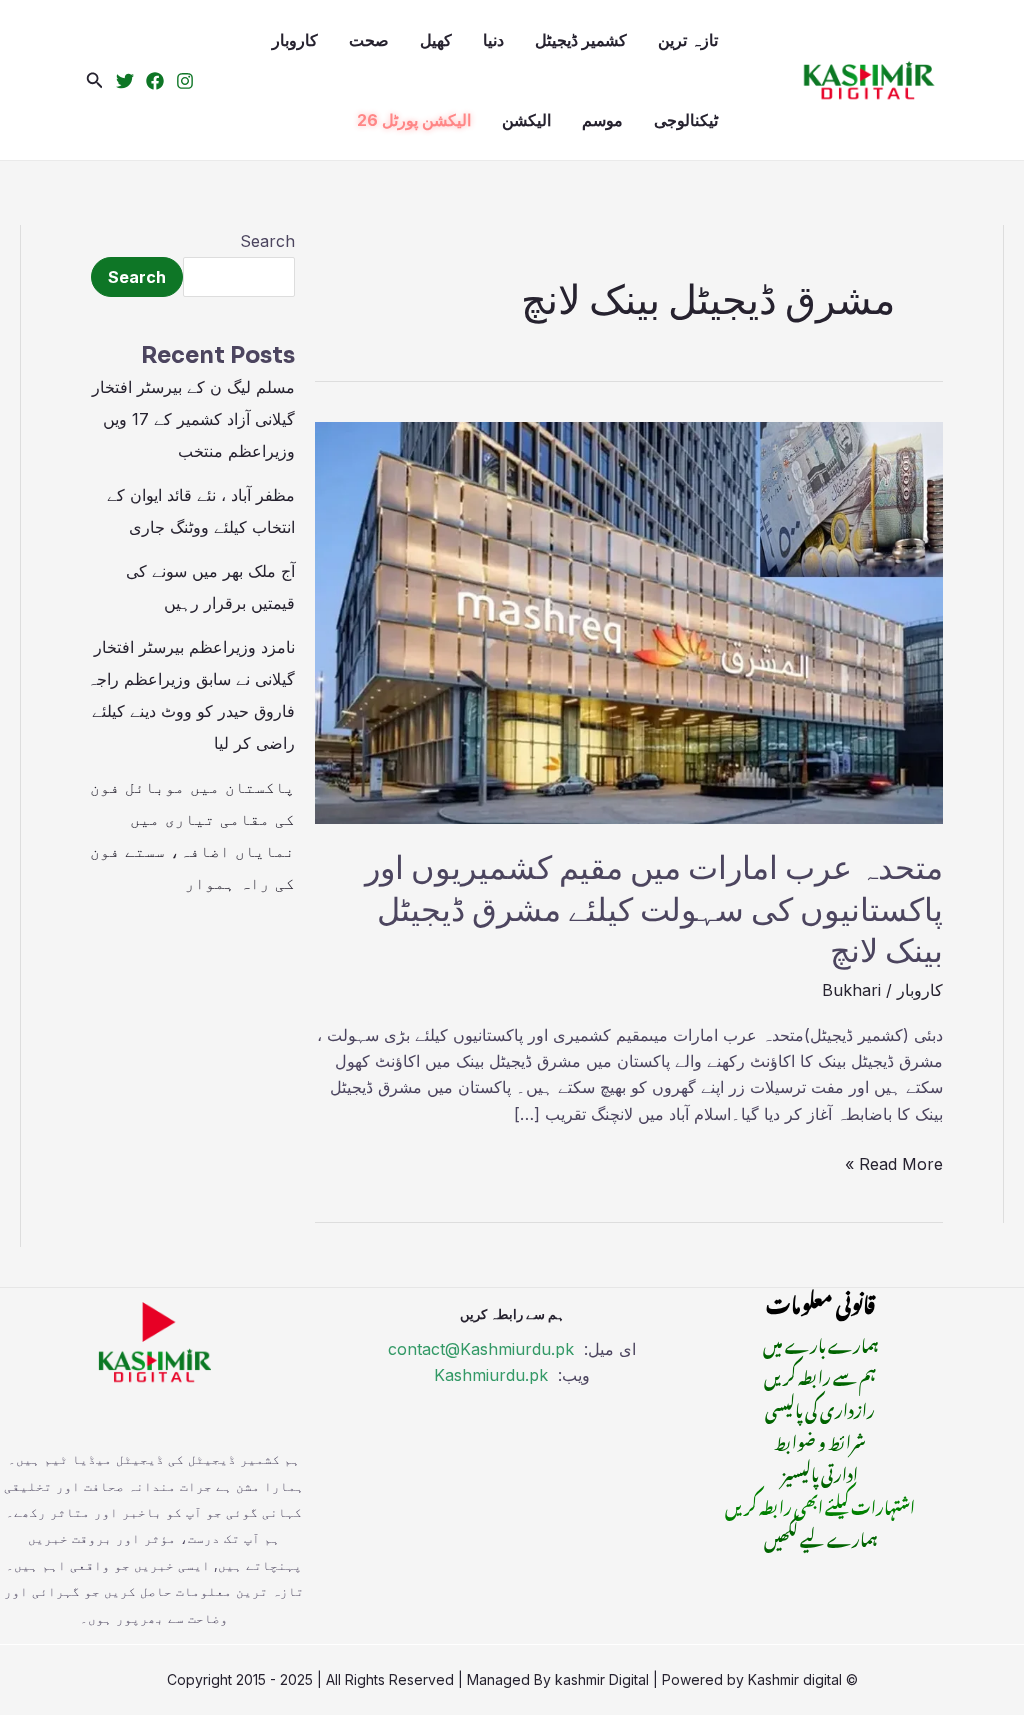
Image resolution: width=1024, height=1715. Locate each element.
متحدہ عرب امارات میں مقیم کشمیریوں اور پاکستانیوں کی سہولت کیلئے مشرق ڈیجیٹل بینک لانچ (654, 909)
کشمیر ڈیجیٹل (581, 40)
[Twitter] (125, 81)
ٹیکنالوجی (686, 120)
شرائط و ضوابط (820, 1440)
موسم (602, 120)
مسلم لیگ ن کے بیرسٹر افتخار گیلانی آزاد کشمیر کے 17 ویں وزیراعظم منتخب (193, 419)
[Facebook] (155, 81)
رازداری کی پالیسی (820, 1408)
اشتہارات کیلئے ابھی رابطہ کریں (820, 1505)
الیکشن (526, 120)
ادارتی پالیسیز (820, 1472)
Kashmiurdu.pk (491, 1375)
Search (267, 241)
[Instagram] (185, 81)
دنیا (493, 40)
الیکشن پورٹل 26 (414, 120)
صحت (369, 40)
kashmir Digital (602, 1679)
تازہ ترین (688, 40)
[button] (95, 80)
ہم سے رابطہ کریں (820, 1375)
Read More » (894, 1162)
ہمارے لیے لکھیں (820, 1537)
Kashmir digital (795, 1679)
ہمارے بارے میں (820, 1343)
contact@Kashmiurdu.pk (481, 1349)
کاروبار (295, 40)
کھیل (436, 40)
